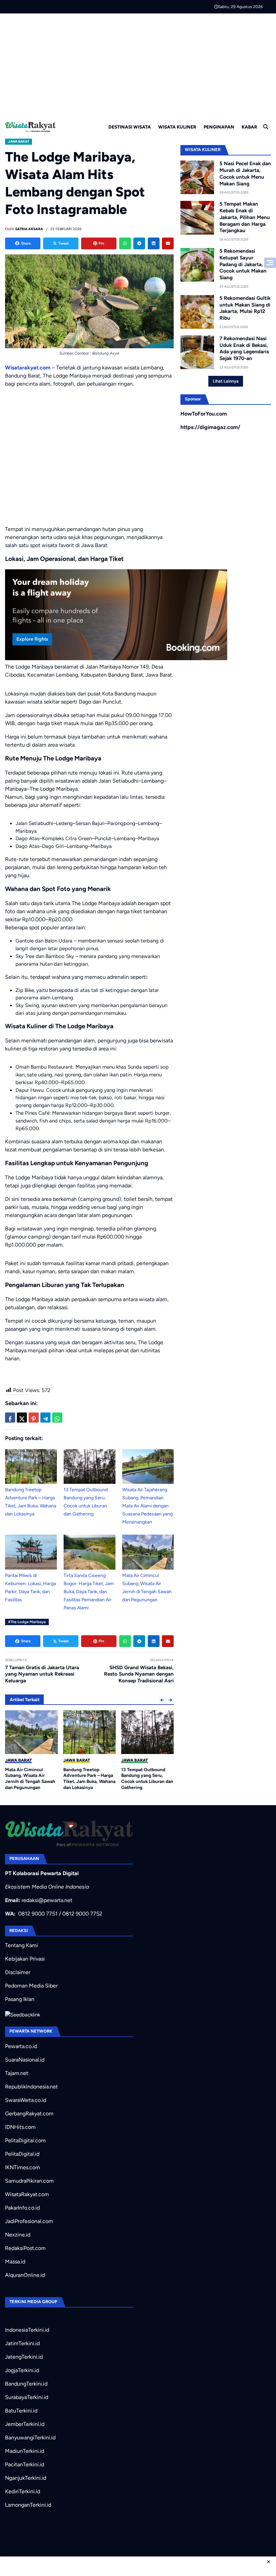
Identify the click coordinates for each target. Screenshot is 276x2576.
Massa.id (15, 2262)
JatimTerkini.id (22, 2343)
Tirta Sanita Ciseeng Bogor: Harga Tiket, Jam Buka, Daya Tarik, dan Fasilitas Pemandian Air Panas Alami (89, 1592)
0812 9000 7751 (38, 1914)
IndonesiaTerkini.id (27, 2330)
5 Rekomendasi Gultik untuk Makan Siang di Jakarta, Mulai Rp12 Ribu (245, 308)
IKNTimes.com (23, 2167)
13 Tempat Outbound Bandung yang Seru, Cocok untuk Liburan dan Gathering (147, 1778)
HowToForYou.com (204, 414)
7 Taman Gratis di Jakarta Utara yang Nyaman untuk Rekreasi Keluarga (42, 1674)
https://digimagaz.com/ (210, 427)
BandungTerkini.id (26, 2384)
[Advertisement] (138, 64)
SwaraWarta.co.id (26, 2100)
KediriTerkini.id (23, 2491)
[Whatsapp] (125, 243)
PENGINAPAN (219, 127)
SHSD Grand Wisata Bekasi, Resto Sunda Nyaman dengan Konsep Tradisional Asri (139, 1674)
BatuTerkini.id (21, 2411)
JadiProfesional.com (29, 2221)
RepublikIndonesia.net (31, 2087)
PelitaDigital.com (25, 2140)
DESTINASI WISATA (130, 127)
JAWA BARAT (19, 141)
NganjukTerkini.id (26, 2478)
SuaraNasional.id (25, 2060)
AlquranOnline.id (25, 2275)
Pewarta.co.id (21, 2046)
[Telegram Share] (45, 1418)
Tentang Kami (22, 1945)
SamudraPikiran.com (29, 2181)
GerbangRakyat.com (29, 2114)
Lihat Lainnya (226, 381)
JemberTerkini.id (25, 2424)
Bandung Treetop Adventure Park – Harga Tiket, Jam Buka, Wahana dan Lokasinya (89, 1778)
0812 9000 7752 (82, 1914)
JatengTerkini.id (24, 2357)
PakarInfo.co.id (22, 2208)
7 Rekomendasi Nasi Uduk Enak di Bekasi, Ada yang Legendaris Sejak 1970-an (244, 348)
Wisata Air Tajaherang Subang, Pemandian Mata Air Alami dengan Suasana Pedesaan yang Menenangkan (147, 1506)
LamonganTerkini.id (28, 2505)
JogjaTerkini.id (22, 2370)
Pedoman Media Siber (31, 1986)
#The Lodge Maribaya (27, 1622)
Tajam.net (17, 2073)
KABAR (249, 127)
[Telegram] (139, 243)
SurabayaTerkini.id (27, 2397)
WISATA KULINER (177, 127)
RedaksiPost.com (25, 2248)
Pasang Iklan (20, 1999)
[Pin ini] (34, 1418)
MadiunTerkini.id (25, 2451)
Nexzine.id (18, 2235)
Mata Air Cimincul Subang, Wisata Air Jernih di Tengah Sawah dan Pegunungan (30, 1778)
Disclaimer (18, 1972)
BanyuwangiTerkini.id (30, 2438)
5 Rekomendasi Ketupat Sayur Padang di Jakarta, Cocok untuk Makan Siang (243, 264)
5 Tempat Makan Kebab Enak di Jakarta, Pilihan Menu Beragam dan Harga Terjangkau (245, 217)
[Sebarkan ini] (10, 1418)
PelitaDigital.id (22, 2154)
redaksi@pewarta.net (47, 1900)
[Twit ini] (22, 1418)
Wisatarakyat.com (28, 368)
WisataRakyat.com (27, 2194)
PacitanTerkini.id (25, 2464)
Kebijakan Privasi (25, 1959)
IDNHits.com (20, 2127)
